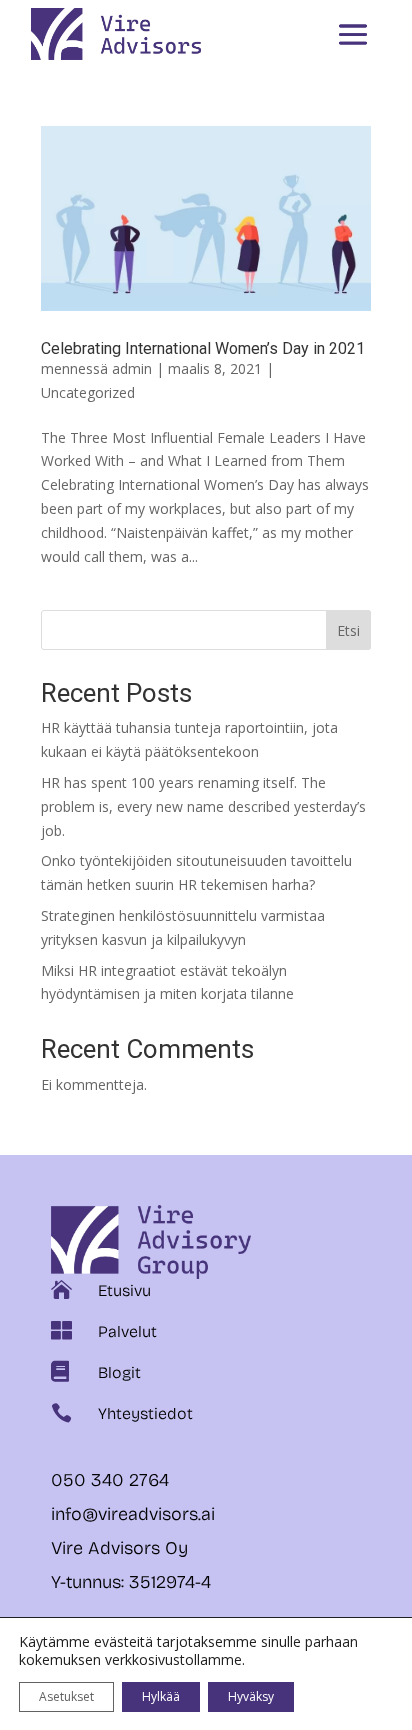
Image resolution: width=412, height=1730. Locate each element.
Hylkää (161, 1696)
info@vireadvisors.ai (133, 1514)
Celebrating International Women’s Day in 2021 (203, 348)
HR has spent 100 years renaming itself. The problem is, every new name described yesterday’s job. (203, 806)
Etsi (348, 630)
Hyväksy (251, 1696)
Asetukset (66, 1696)
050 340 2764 (112, 1480)
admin (132, 368)
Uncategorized (88, 392)
